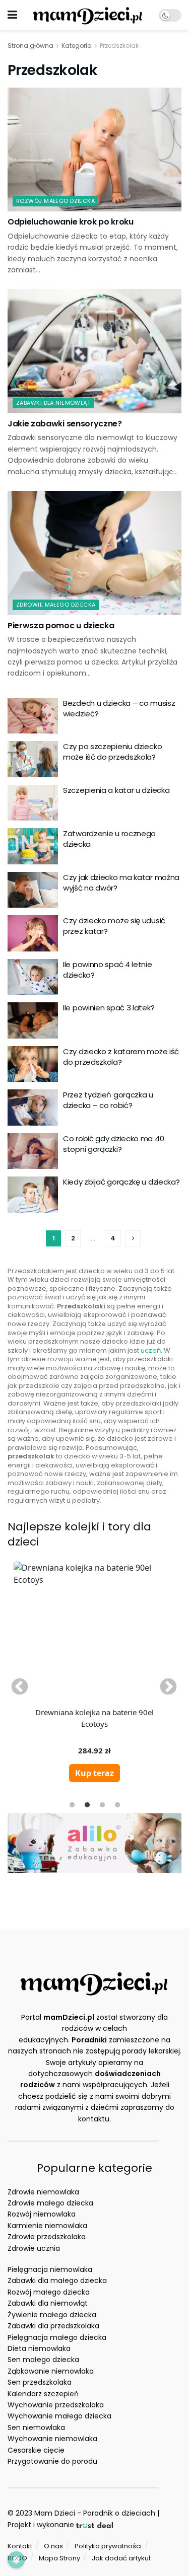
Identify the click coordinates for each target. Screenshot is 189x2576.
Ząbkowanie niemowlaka (51, 2371)
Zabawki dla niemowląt (53, 403)
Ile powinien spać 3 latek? (109, 1008)
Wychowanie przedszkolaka (56, 2405)
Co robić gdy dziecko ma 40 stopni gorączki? (113, 1144)
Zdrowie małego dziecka (50, 2203)
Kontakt (20, 2546)
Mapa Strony (59, 2558)
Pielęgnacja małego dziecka (57, 2337)
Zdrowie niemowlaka (43, 2192)
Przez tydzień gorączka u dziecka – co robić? (108, 1100)
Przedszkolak (119, 46)
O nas (53, 2546)
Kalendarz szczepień (43, 2394)
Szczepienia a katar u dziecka (116, 790)
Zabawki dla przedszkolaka (53, 2326)
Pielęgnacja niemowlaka (50, 2269)
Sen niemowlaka (36, 2427)
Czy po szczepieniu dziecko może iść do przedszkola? (112, 752)
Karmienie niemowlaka (47, 2226)
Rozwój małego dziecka (49, 2292)
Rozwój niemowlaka (42, 2214)
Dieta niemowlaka (39, 2348)
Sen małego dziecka (43, 2360)
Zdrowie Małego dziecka (56, 605)
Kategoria (77, 46)
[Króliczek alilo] (94, 1843)
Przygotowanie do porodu (52, 2461)
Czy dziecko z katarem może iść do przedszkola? (121, 1057)
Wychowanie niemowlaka (52, 2439)
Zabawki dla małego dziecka (57, 2280)
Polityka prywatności (108, 2546)
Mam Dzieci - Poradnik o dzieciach (95, 2513)
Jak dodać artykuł (121, 2558)
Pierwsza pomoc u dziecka (61, 625)
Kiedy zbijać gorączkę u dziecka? (121, 1182)
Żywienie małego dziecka (52, 2315)
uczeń (151, 1350)
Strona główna (30, 46)
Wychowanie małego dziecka (59, 2416)
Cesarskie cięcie (36, 2450)
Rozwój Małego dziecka (55, 201)
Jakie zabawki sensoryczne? (65, 424)
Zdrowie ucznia (34, 2248)
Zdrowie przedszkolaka (47, 2237)
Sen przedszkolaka (40, 2382)
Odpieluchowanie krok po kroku (71, 222)
